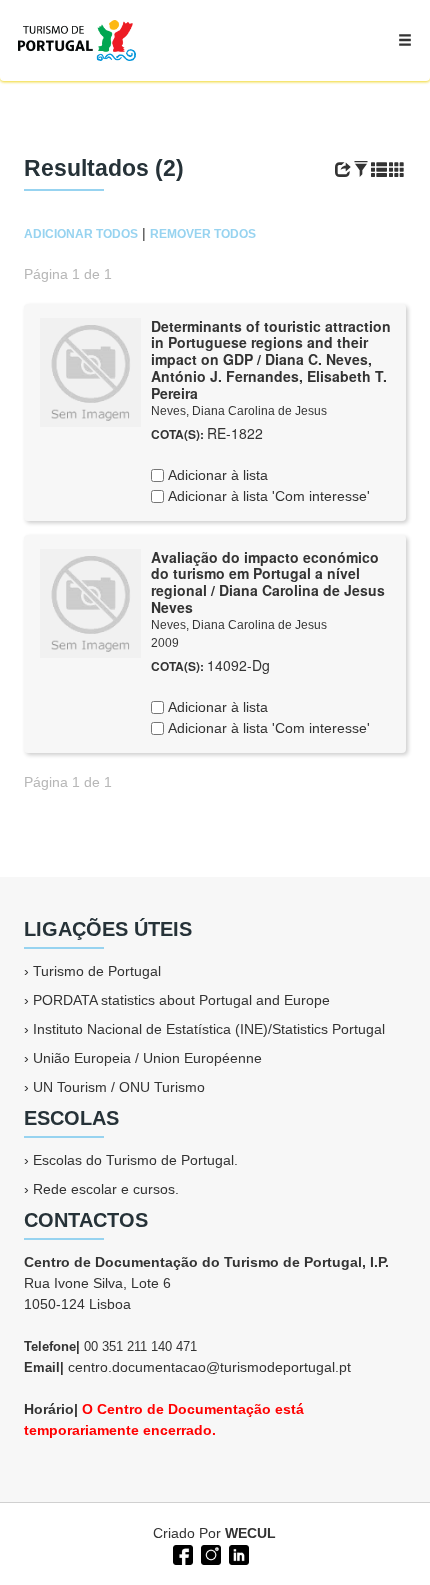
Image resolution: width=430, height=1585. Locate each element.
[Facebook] (181, 1553)
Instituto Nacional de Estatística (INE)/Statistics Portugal (209, 1029)
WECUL (250, 1533)
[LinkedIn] (237, 1553)
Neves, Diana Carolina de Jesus (239, 411)
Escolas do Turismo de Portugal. (135, 1160)
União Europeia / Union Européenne (147, 1058)
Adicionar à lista (216, 475)
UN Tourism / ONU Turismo (119, 1087)
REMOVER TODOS (203, 234)
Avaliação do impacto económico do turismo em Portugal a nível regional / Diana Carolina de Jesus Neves (268, 582)
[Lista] (379, 170)
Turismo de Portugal (97, 971)
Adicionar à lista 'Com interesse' (267, 496)
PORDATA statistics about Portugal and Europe (181, 1000)
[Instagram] (209, 1553)
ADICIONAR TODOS (81, 234)
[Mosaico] (397, 170)
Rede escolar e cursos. (106, 1189)
